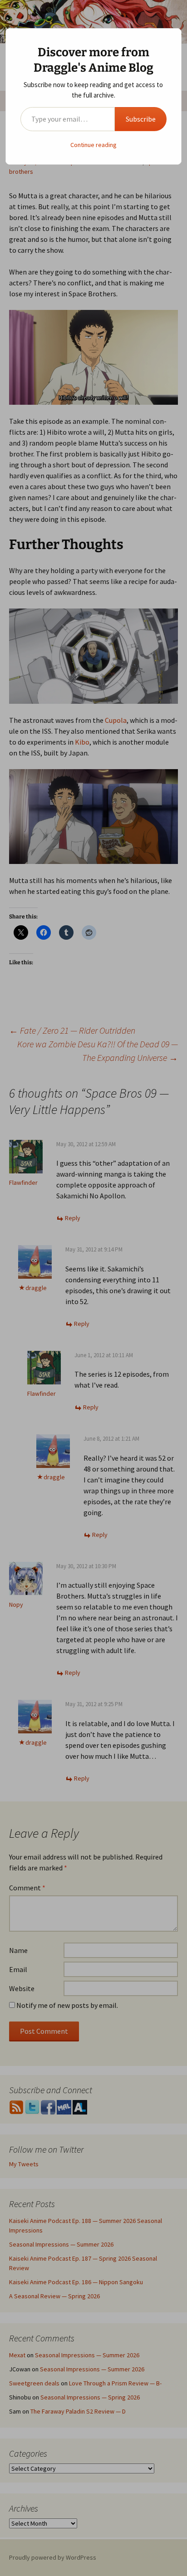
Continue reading (93, 145)
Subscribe (141, 119)
